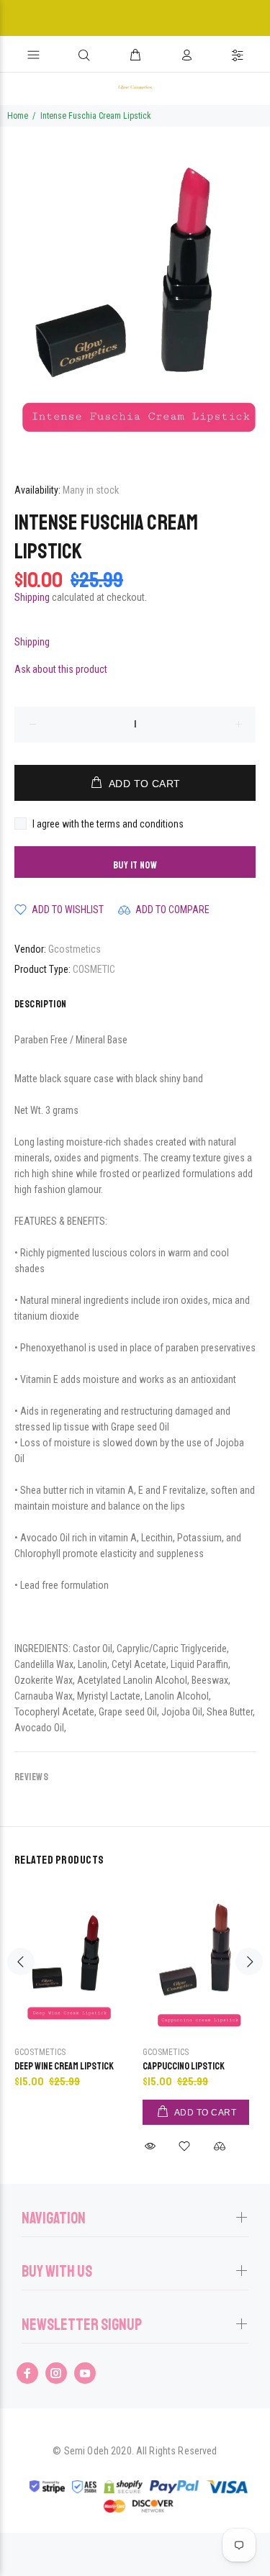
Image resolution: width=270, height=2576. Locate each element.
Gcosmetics (166, 2052)
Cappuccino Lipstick (184, 2066)
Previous (21, 1962)
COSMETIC (94, 969)
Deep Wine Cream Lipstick (64, 2066)
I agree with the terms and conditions (108, 824)
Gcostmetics (75, 949)
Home (18, 116)
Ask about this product (61, 669)
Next (249, 1962)
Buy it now (135, 865)
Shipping (32, 597)
